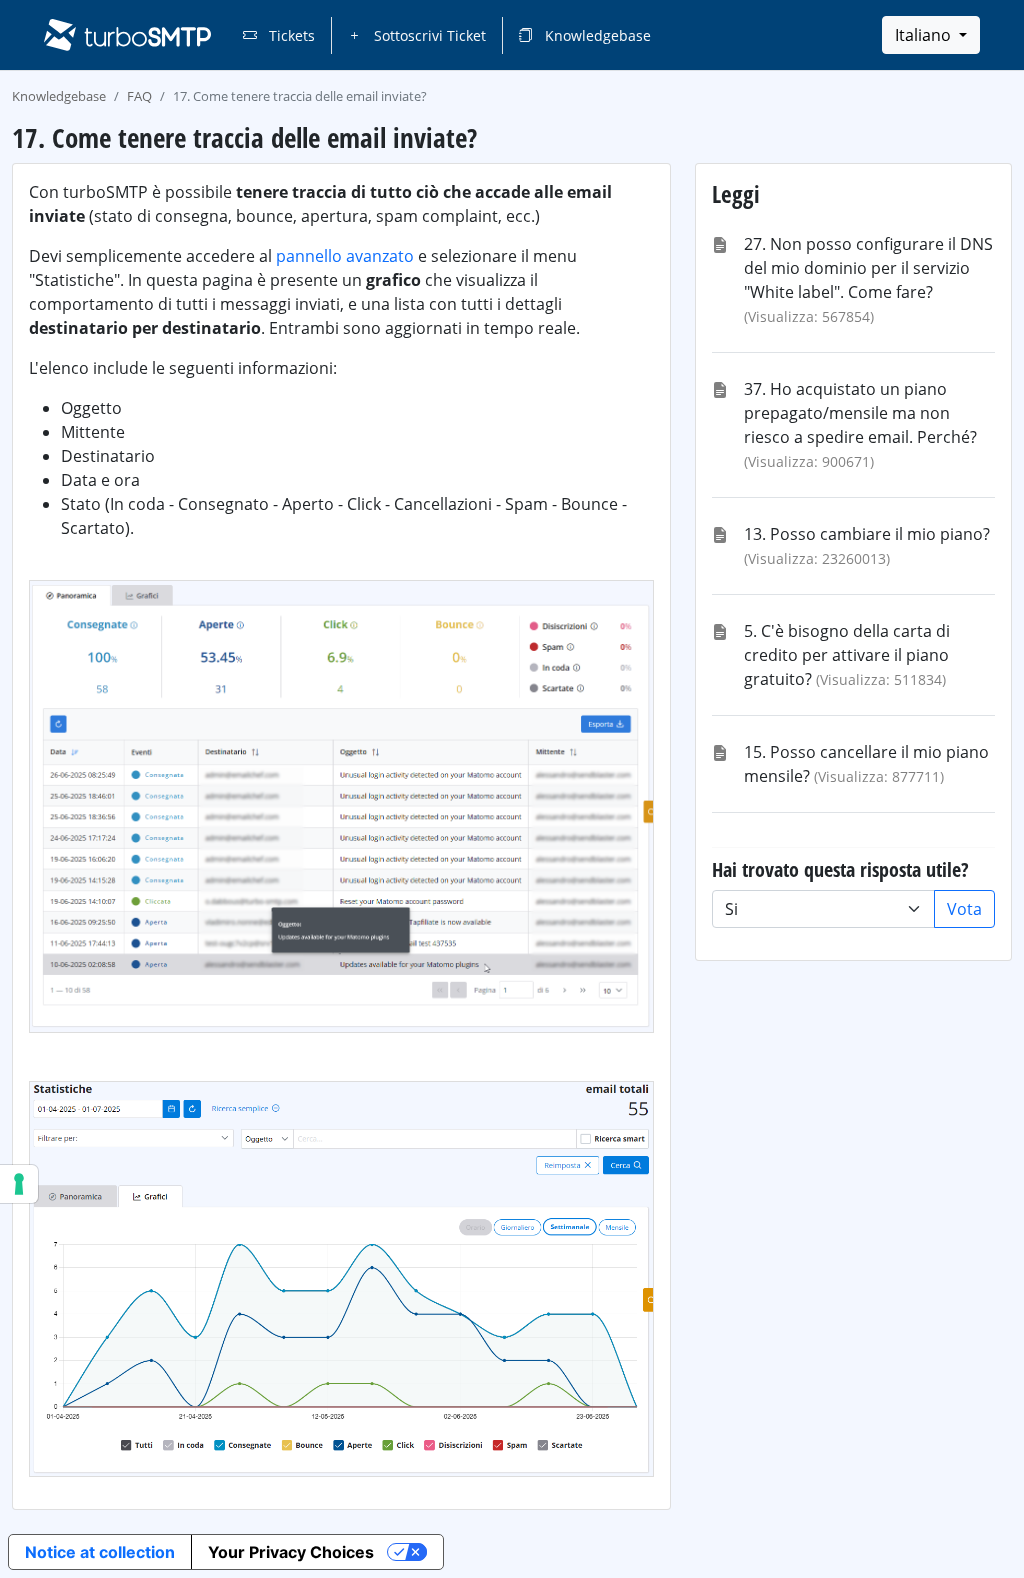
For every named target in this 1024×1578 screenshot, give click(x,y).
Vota (964, 909)
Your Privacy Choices (291, 1552)
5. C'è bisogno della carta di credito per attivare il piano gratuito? (847, 655)
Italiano (925, 35)
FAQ (139, 96)
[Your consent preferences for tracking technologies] (19, 1184)
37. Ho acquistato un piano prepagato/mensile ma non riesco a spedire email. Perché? (860, 413)
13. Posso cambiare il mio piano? (867, 534)
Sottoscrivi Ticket (428, 35)
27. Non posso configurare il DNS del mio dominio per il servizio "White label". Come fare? (868, 268)
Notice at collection (100, 1552)
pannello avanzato (345, 256)
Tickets (290, 35)
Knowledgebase (596, 35)
